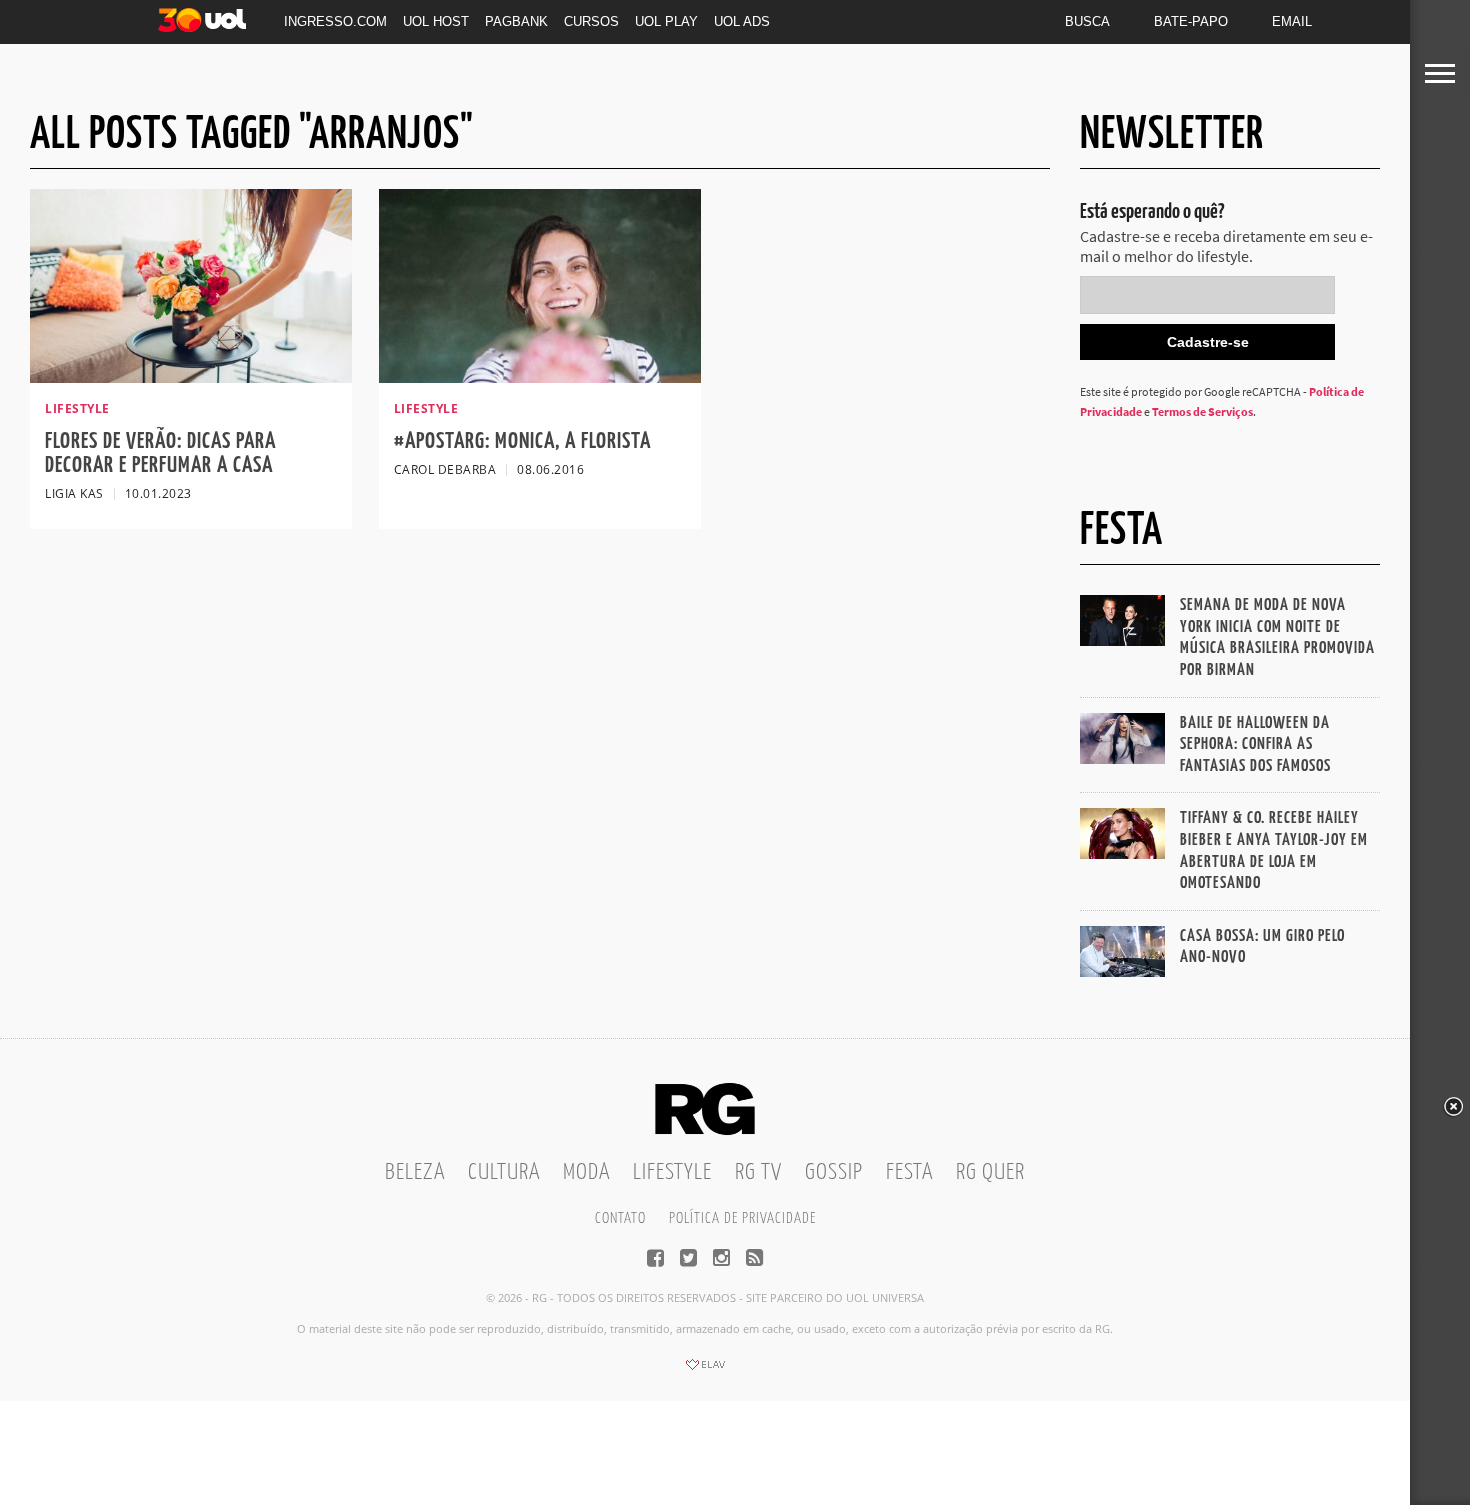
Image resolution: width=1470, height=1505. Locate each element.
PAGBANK (516, 21)
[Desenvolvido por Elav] (705, 1371)
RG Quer (990, 1172)
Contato (620, 1218)
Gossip (834, 1172)
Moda (586, 1172)
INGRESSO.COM (335, 21)
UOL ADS (742, 21)
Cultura (504, 1172)
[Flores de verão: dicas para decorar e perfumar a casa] (191, 377)
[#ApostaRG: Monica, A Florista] (540, 377)
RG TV (758, 1172)
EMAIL (1292, 21)
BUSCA (1087, 21)
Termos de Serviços (1202, 411)
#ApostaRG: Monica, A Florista (522, 441)
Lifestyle (672, 1172)
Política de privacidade (742, 1218)
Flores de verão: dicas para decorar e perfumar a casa (160, 453)
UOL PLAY (666, 21)
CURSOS (591, 21)
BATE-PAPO (1191, 21)
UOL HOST (436, 21)
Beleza (415, 1172)
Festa (909, 1172)
